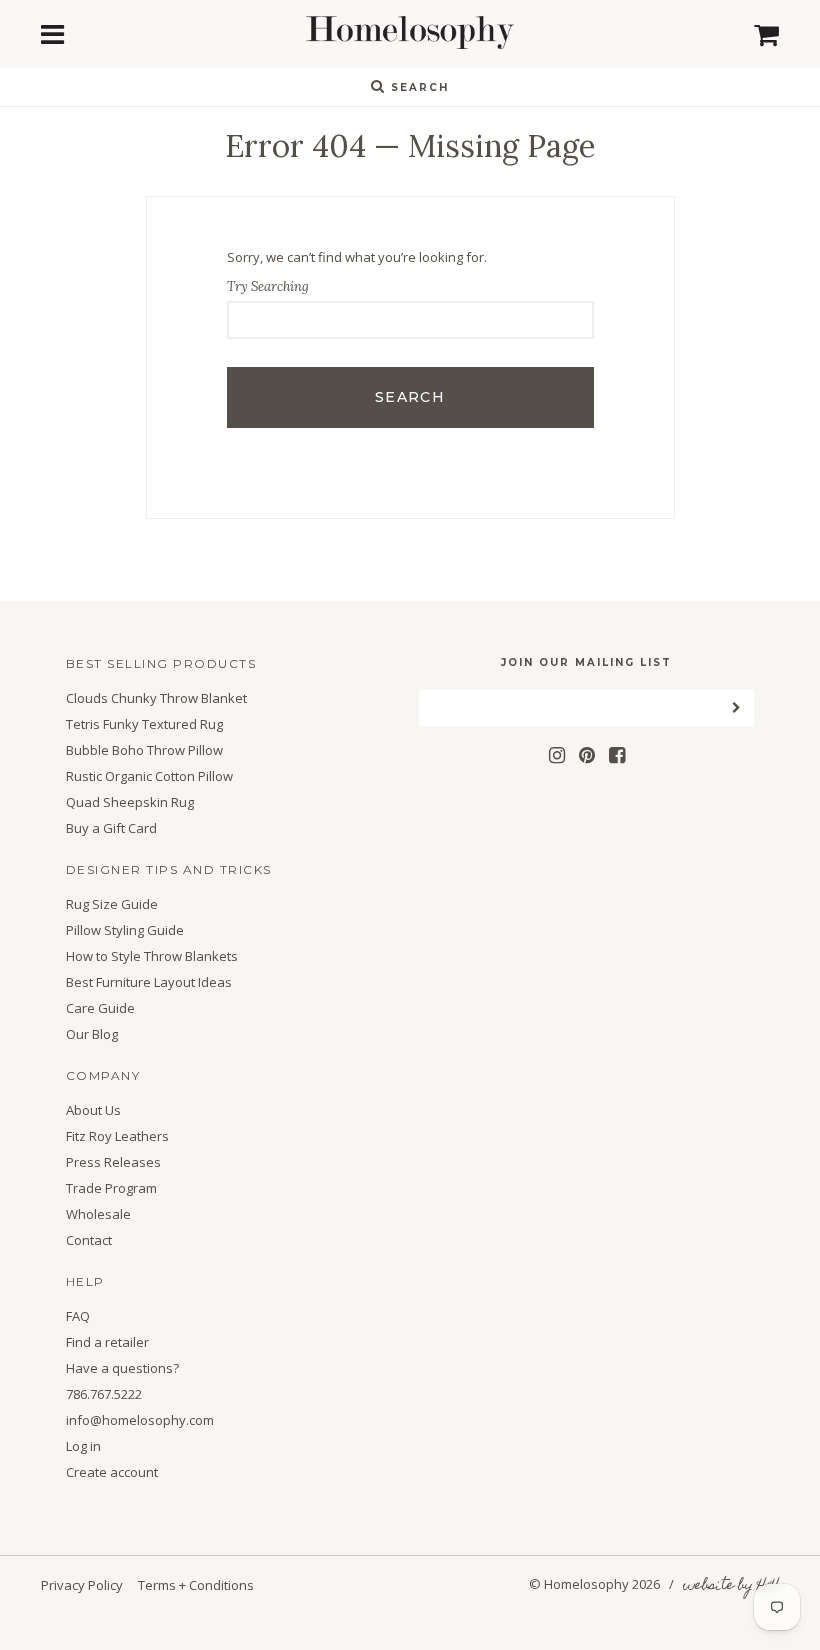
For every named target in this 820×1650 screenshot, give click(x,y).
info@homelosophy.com (140, 1420)
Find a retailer (107, 1342)
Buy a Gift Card (111, 828)
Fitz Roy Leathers (117, 1136)
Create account (112, 1472)
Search (410, 397)
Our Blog (92, 1034)
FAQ (78, 1316)
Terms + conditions (196, 1585)
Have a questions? (122, 1368)
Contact (89, 1240)
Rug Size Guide (112, 904)
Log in (83, 1446)
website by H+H (731, 1586)
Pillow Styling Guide (125, 930)
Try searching (268, 286)
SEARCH (417, 87)
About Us (93, 1110)
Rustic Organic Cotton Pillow (149, 776)
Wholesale (98, 1214)
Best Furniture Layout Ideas (149, 982)
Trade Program (111, 1188)
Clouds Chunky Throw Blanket (156, 698)
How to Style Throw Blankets (152, 956)
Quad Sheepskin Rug (130, 802)
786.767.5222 (104, 1394)
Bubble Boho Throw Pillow (144, 750)
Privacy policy (82, 1585)
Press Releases (113, 1162)
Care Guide (100, 1008)
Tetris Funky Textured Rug (144, 724)
